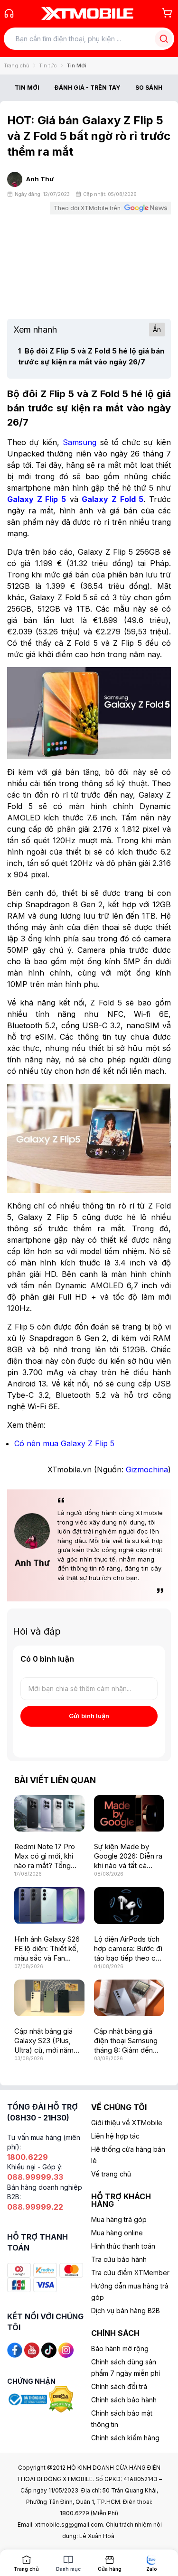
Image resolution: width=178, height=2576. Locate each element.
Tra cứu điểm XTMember (130, 2273)
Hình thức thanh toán (123, 2246)
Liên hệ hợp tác (115, 2136)
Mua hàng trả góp (119, 2219)
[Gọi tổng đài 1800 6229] (9, 13)
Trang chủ (17, 65)
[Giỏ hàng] (167, 13)
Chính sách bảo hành (124, 2400)
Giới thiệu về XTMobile (127, 2123)
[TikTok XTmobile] (49, 2349)
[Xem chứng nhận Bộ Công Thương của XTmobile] (28, 2399)
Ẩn (157, 330)
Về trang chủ (111, 2174)
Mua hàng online (117, 2233)
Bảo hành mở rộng (120, 2348)
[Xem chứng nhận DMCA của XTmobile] (62, 2399)
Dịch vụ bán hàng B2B (126, 2311)
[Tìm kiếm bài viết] (164, 39)
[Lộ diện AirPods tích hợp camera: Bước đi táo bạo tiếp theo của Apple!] (129, 1905)
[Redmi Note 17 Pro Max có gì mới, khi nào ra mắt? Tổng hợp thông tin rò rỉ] (49, 1813)
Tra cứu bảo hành (119, 2259)
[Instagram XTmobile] (66, 2349)
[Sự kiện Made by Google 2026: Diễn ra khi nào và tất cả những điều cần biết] (129, 1813)
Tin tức (48, 65)
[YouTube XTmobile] (32, 2349)
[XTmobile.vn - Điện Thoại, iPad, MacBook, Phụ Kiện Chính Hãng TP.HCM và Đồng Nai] (87, 13)
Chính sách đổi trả (119, 2386)
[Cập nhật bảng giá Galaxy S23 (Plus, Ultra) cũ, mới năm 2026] (49, 1998)
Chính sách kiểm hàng (125, 2438)
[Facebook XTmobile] (15, 2349)
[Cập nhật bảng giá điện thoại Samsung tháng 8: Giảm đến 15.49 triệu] (129, 1998)
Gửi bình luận (89, 1716)
